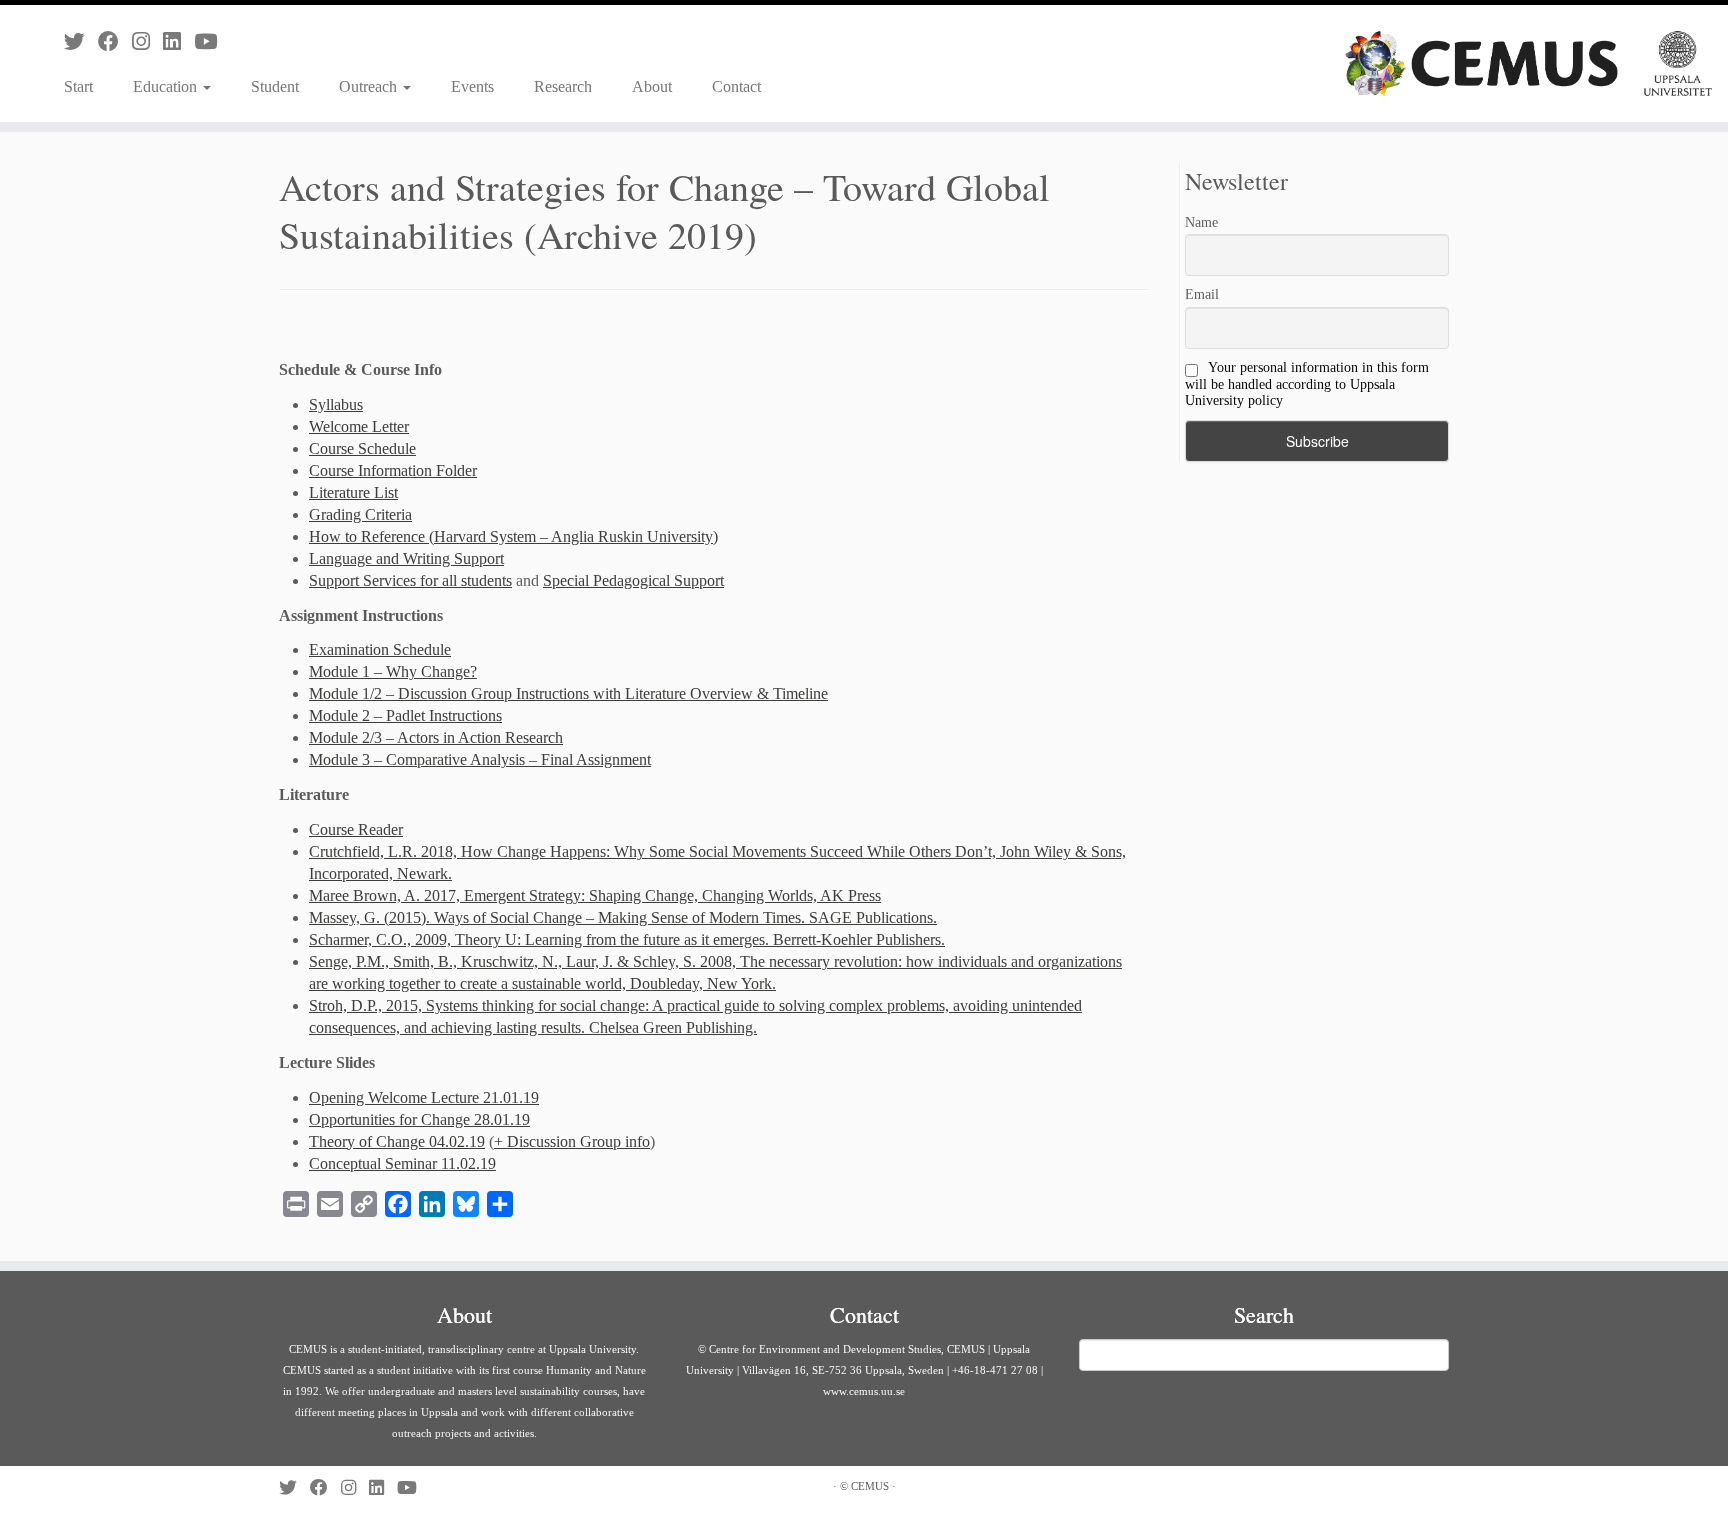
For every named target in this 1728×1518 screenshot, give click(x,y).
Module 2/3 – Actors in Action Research (436, 737)
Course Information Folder (393, 470)
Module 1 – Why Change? (393, 671)
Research (563, 86)
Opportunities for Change (391, 1119)
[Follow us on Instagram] (147, 41)
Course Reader (356, 829)
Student (275, 86)
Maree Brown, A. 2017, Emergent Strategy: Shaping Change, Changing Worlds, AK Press (595, 895)
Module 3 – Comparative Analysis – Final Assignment (480, 759)
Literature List (353, 492)
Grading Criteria (360, 514)
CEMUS (870, 1486)
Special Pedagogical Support (633, 580)
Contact (736, 86)
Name (1201, 222)
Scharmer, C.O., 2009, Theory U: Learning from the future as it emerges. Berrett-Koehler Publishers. (627, 939)
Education (167, 86)
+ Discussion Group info (572, 1141)
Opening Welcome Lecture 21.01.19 (424, 1097)
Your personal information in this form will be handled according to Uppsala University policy (1307, 384)
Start (78, 86)
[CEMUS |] (1528, 63)
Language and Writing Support (406, 558)
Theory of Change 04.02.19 (397, 1141)
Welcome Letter (359, 426)
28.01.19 (502, 1119)
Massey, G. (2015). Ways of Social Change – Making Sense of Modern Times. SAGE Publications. (623, 917)
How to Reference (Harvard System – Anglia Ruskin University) (513, 536)
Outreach (370, 86)
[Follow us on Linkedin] (178, 41)
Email (1202, 294)
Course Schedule (362, 448)
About (652, 86)
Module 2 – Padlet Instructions (405, 715)
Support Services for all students (410, 580)
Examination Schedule (380, 649)
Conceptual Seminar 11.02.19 (402, 1163)
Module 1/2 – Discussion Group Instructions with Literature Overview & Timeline (568, 693)
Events (472, 86)
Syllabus (336, 404)
